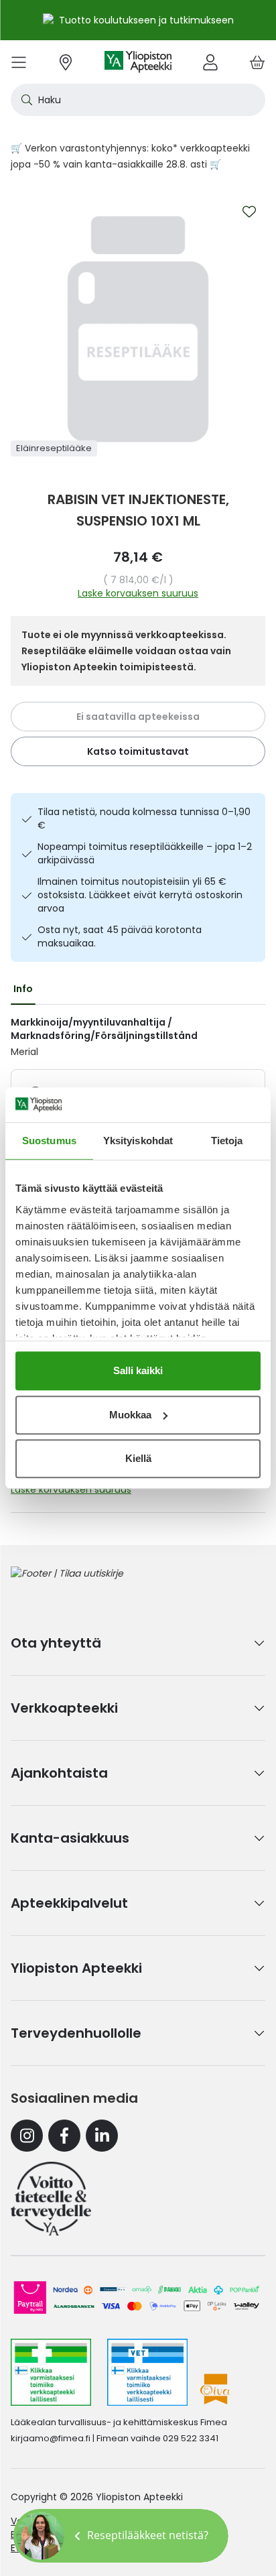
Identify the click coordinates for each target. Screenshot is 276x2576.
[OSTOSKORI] (257, 62)
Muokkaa (130, 1415)
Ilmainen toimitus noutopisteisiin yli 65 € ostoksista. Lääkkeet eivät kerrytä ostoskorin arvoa (140, 895)
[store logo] (138, 62)
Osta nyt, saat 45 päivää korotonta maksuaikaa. (120, 936)
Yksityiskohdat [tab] (138, 1141)
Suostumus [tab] (49, 1141)
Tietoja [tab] (227, 1141)
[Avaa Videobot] (40, 2536)
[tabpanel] (138, 1037)
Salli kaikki (138, 1370)
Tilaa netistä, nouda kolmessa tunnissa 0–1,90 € (144, 818)
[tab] (23, 989)
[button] (121, 2536)
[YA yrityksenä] (51, 2199)
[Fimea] (51, 2372)
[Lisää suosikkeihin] (249, 212)
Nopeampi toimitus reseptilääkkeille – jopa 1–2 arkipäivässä (145, 853)
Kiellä (138, 1458)
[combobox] (138, 100)
